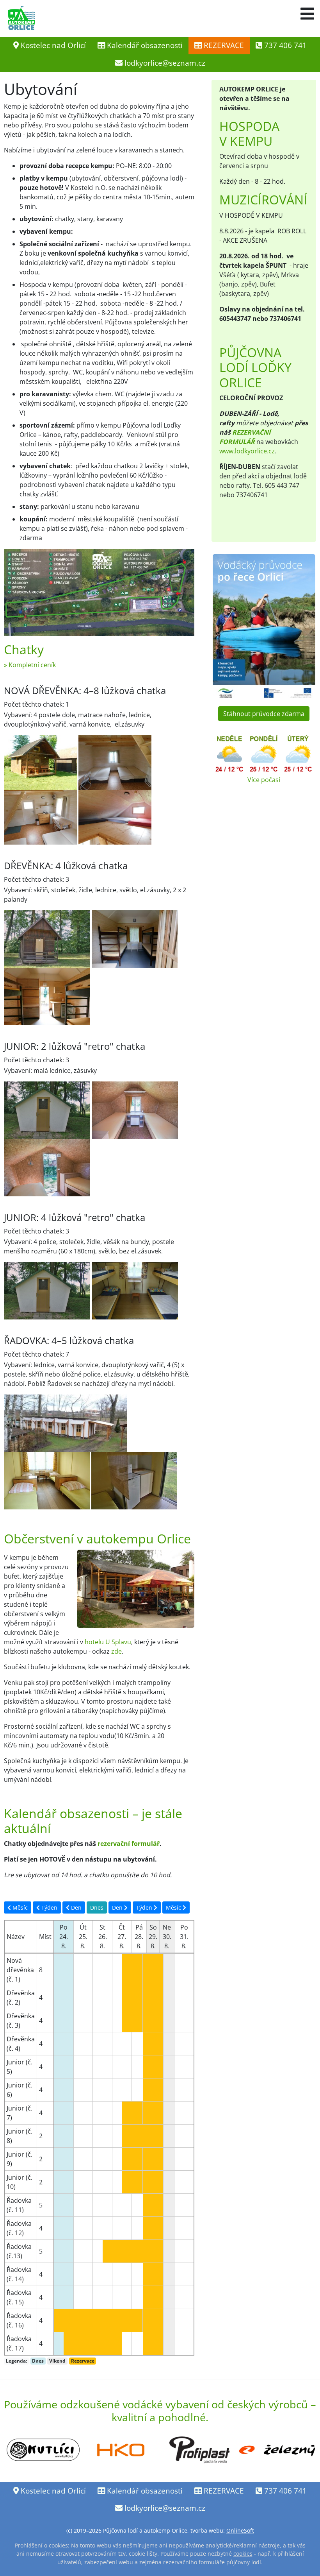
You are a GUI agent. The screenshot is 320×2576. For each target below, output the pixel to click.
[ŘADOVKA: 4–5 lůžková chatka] (65, 1423)
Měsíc (19, 1907)
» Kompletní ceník (30, 665)
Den (76, 1907)
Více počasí (264, 780)
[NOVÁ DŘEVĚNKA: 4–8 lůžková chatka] (41, 762)
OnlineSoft (240, 2530)
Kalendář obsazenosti (144, 45)
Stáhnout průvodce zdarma (264, 714)
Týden (49, 1907)
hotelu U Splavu (108, 1642)
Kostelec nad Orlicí (52, 45)
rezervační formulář (129, 1844)
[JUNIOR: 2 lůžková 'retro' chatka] (135, 1110)
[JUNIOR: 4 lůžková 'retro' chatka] (47, 1290)
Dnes (97, 1907)
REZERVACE (223, 45)
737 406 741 (284, 45)
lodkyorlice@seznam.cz (165, 63)
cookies (243, 2554)
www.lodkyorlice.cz (247, 451)
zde (116, 1651)
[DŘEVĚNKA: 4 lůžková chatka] (48, 938)
